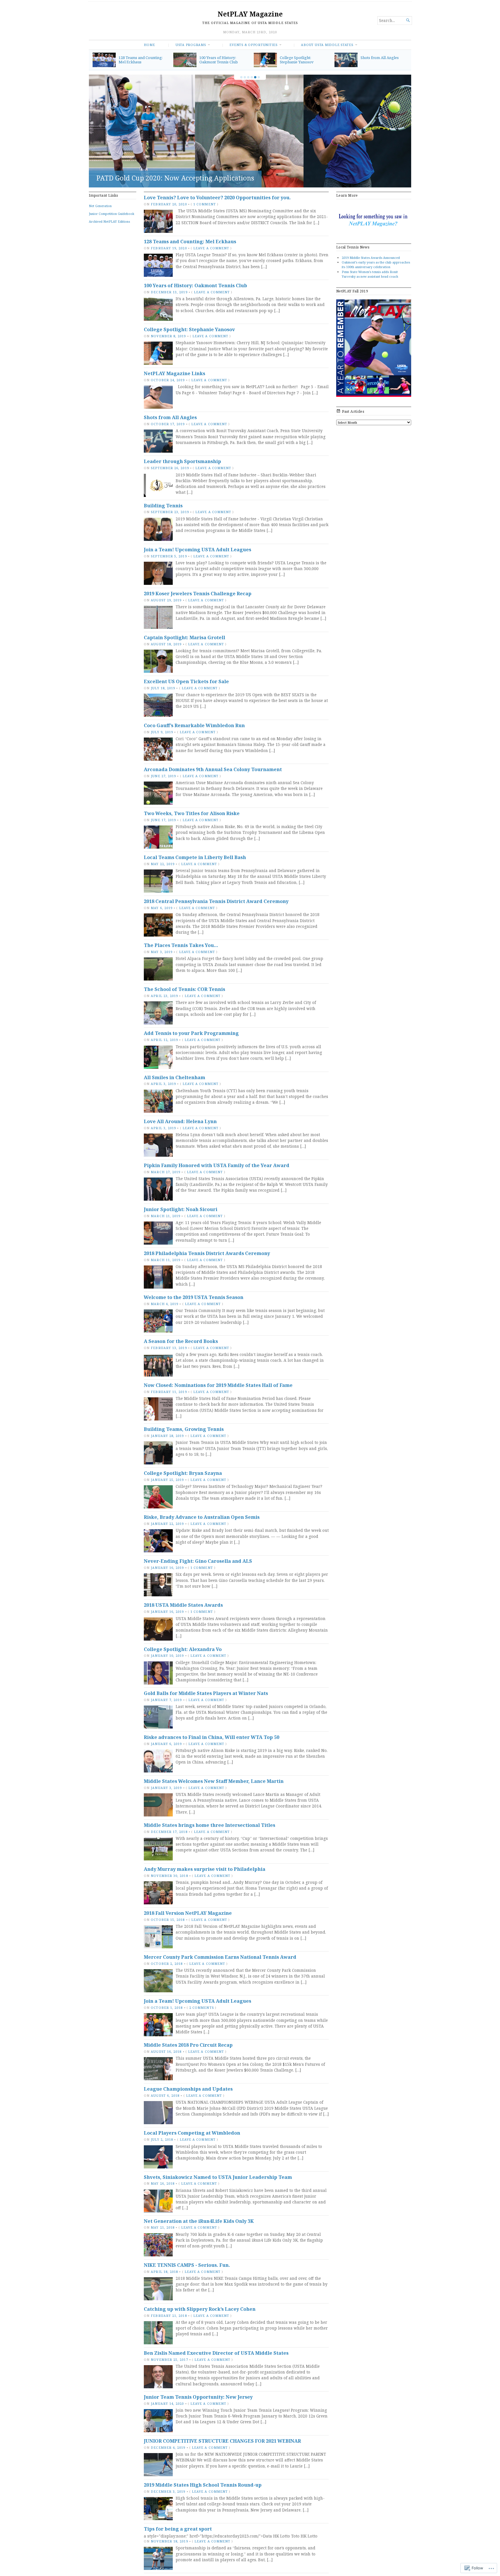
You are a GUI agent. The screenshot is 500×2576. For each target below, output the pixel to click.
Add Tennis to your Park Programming (191, 1033)
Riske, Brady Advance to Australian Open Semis (202, 1517)
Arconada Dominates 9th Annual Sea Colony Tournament (213, 769)
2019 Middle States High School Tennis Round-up (203, 2485)
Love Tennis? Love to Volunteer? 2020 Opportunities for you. (217, 198)
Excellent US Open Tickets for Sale (186, 681)
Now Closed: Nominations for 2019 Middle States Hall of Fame (218, 1385)
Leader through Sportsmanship (182, 461)
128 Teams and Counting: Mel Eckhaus (141, 60)
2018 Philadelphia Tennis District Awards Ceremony (207, 1253)
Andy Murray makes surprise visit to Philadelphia (205, 1869)
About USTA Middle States (327, 45)
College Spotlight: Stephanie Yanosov (297, 60)
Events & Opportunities (253, 45)
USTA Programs (191, 45)
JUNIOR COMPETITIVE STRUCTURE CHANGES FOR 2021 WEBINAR (222, 2441)
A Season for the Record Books (181, 1341)
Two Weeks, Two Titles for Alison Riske (192, 813)
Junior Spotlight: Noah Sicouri (181, 1209)
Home (149, 45)
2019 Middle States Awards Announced (371, 258)
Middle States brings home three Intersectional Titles (209, 1825)
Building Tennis (163, 506)
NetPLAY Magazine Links (136, 178)
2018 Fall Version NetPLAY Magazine (188, 1913)
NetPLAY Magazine (250, 14)
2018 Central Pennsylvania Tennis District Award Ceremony (216, 901)
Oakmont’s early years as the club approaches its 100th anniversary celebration (376, 265)
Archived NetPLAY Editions (109, 221)
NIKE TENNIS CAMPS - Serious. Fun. (187, 2265)
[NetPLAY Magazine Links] (250, 131)
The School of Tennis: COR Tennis (184, 989)
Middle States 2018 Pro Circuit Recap (188, 2045)
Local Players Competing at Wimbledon (192, 2133)
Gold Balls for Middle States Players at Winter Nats (206, 1693)
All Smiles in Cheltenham (174, 1077)
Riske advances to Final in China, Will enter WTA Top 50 (212, 1737)
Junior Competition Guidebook (112, 214)
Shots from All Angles (380, 58)
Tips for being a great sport (178, 2529)
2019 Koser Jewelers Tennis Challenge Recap (198, 594)
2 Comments (202, 2007)
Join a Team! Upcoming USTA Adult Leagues (197, 550)
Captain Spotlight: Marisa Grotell (184, 637)
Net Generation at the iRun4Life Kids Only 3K (199, 2221)
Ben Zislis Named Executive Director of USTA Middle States (216, 2353)
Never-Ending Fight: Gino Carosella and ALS (198, 1561)
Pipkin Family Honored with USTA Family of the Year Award (217, 1165)
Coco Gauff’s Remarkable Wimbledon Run (194, 725)
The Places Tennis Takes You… (181, 945)
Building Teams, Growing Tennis (184, 1429)
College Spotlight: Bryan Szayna (183, 1473)
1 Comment (205, 204)
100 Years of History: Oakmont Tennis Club (219, 60)
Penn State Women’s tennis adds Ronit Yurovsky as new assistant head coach (370, 274)
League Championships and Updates (188, 2089)
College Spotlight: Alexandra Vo (183, 1649)
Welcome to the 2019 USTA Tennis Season (194, 1297)
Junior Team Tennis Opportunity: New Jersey (198, 2397)
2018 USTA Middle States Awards (183, 1605)
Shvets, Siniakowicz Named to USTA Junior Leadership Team (218, 2177)
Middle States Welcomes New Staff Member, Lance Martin (214, 1781)
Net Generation (100, 206)
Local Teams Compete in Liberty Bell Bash (195, 857)
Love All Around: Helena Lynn (180, 1121)
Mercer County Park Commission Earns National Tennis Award (220, 1957)
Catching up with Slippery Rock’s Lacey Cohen (200, 2309)
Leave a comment (211, 248)
